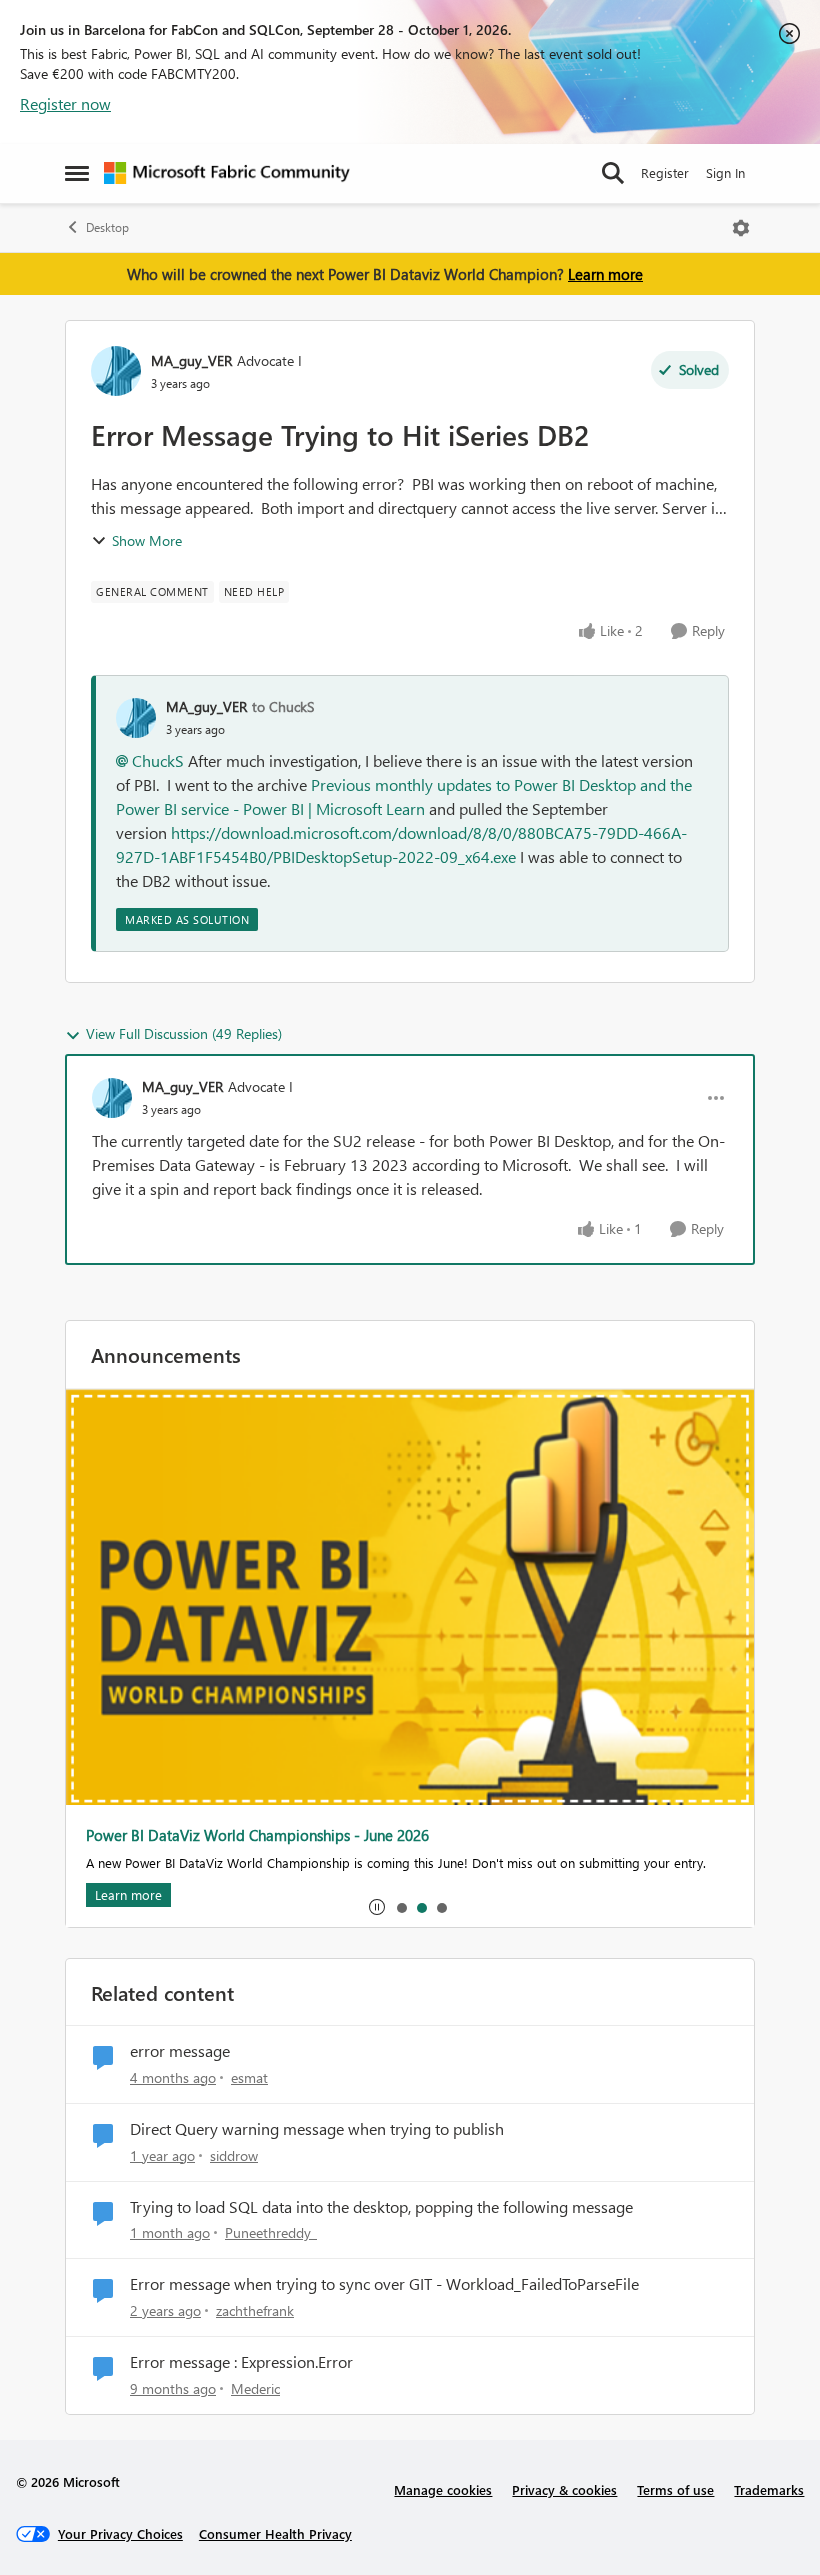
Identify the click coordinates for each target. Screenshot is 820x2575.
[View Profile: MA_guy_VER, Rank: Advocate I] (116, 371)
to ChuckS (283, 706)
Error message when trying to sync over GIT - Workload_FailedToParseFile (384, 2284)
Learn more (605, 274)
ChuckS (158, 760)
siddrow (234, 2155)
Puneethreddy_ (271, 2232)
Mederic (255, 2388)
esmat (249, 2077)
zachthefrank (255, 2310)
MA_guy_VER (191, 360)
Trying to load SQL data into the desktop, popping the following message (381, 2207)
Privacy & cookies (564, 2489)
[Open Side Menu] (77, 173)
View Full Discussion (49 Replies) (184, 1033)
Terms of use (675, 2489)
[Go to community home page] (227, 173)
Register (665, 172)
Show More (147, 540)
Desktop (107, 227)
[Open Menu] (741, 228)
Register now (65, 103)
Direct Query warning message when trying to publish (317, 2129)
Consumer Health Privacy (275, 2533)
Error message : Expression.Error (241, 2362)
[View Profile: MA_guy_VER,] (136, 718)
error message (180, 2051)
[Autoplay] (377, 1907)
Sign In (725, 172)
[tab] (401, 1907)
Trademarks (769, 2489)
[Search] (613, 173)
